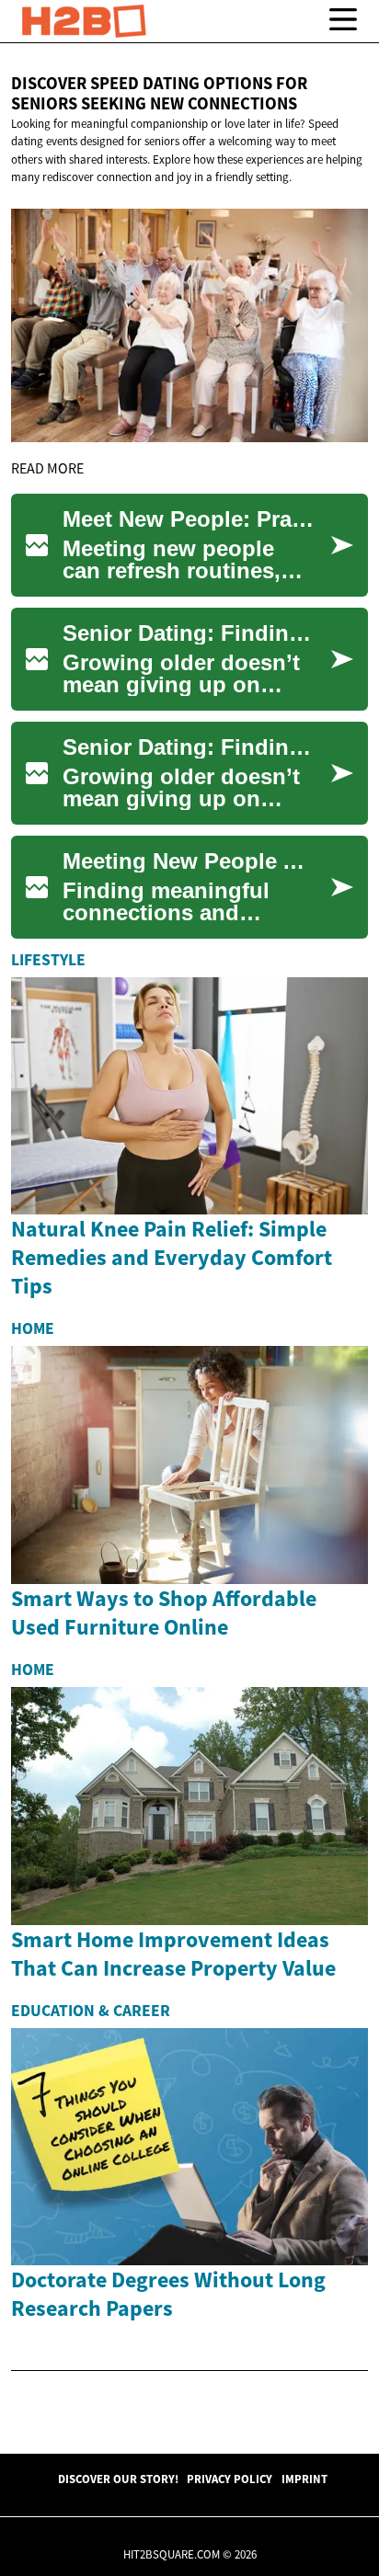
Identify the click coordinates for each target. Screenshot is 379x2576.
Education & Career (91, 2011)
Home (33, 1328)
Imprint (304, 2479)
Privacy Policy (230, 2479)
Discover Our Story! (118, 2479)
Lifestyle (48, 960)
